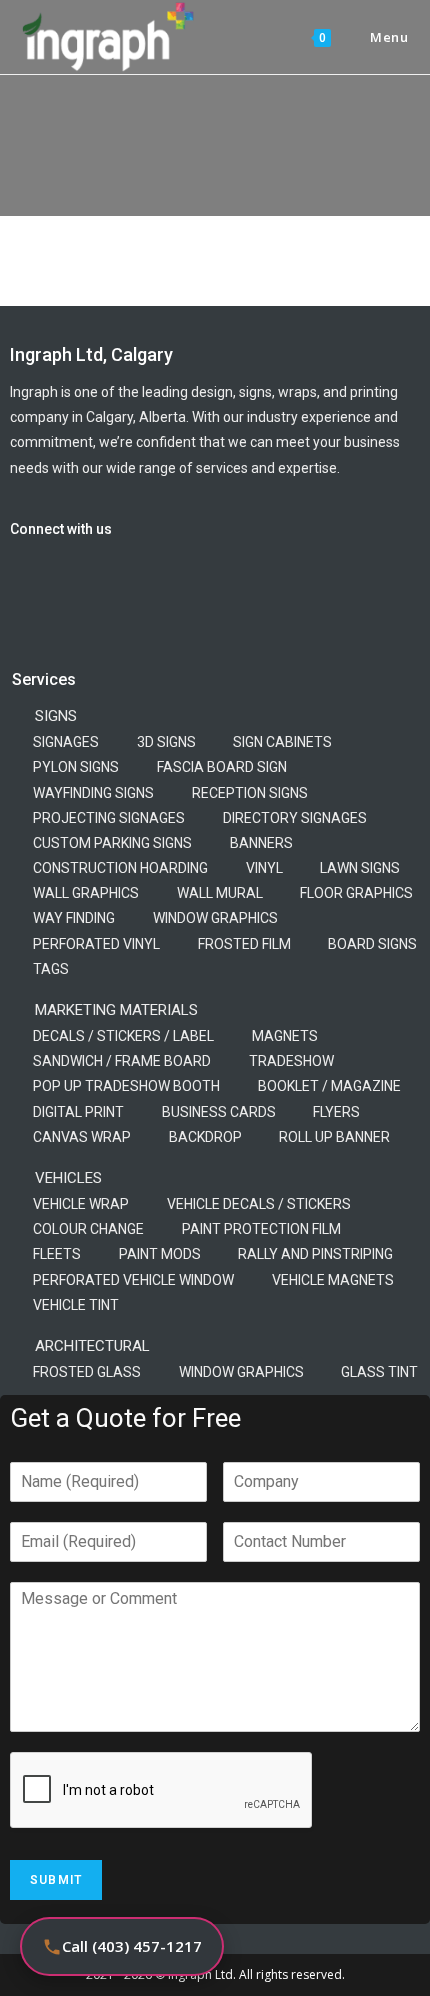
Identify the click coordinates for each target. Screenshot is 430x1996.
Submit (56, 1880)
